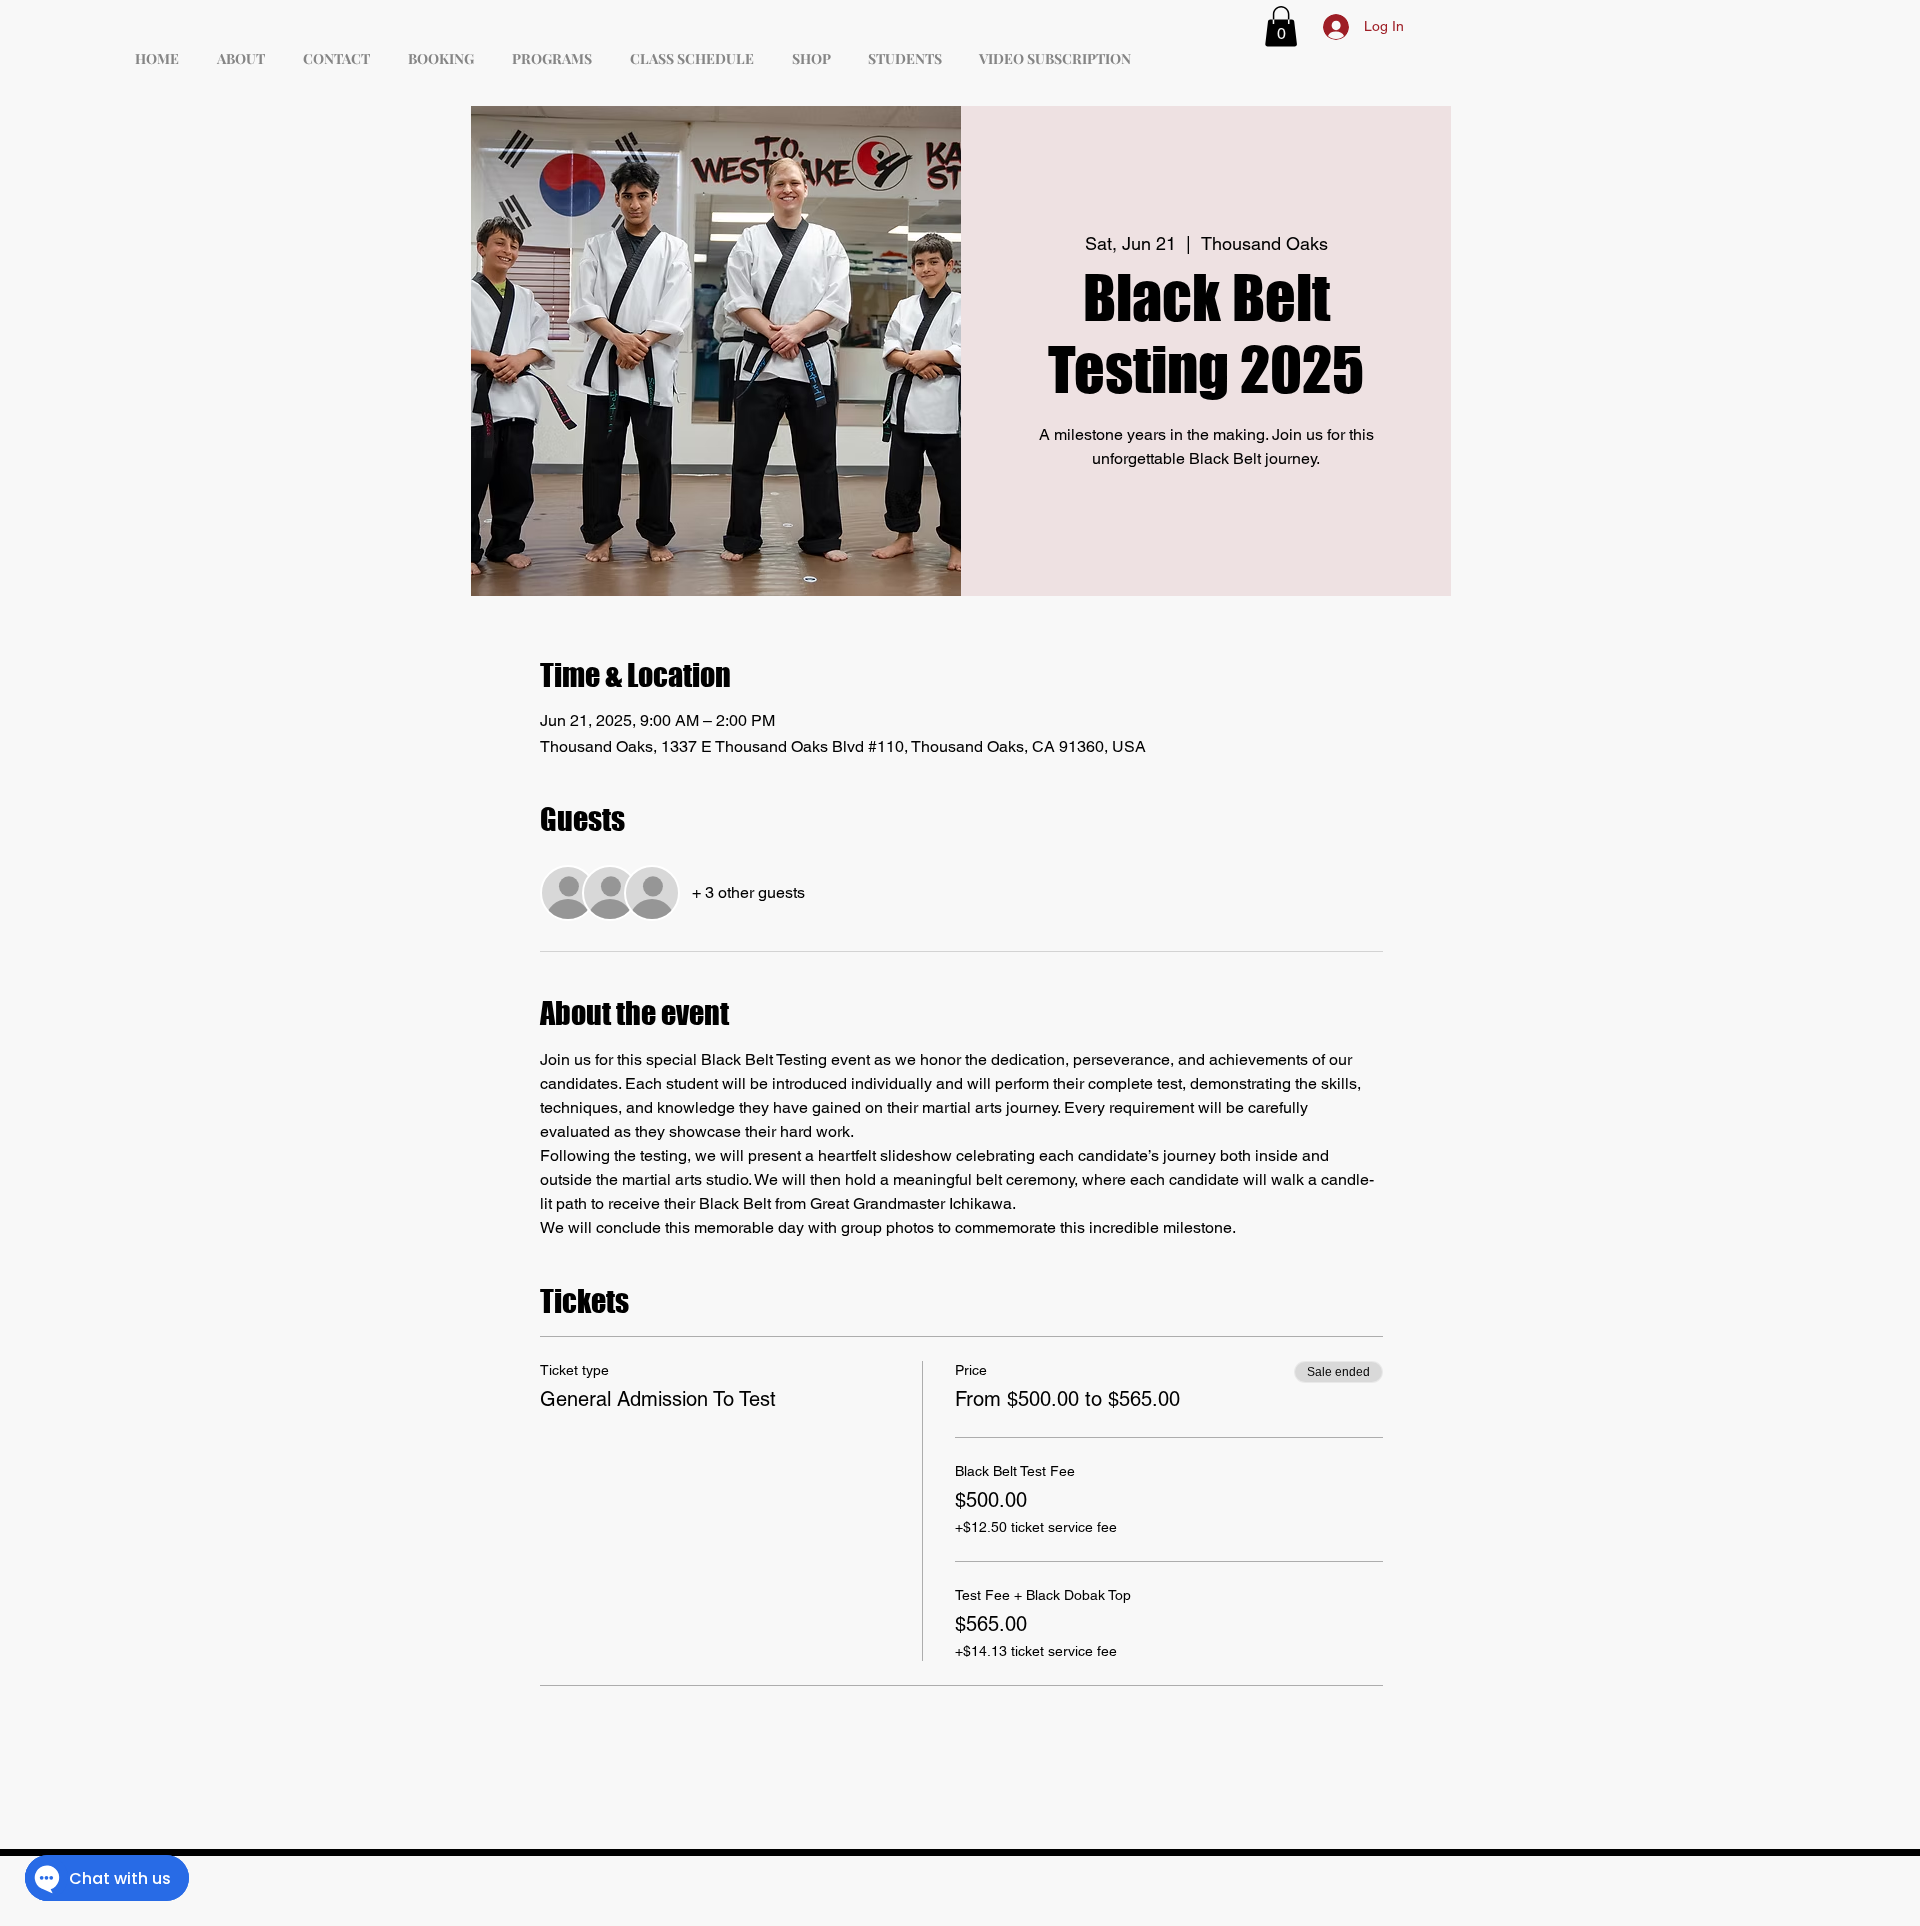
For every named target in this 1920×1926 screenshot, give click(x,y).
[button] (1281, 26)
